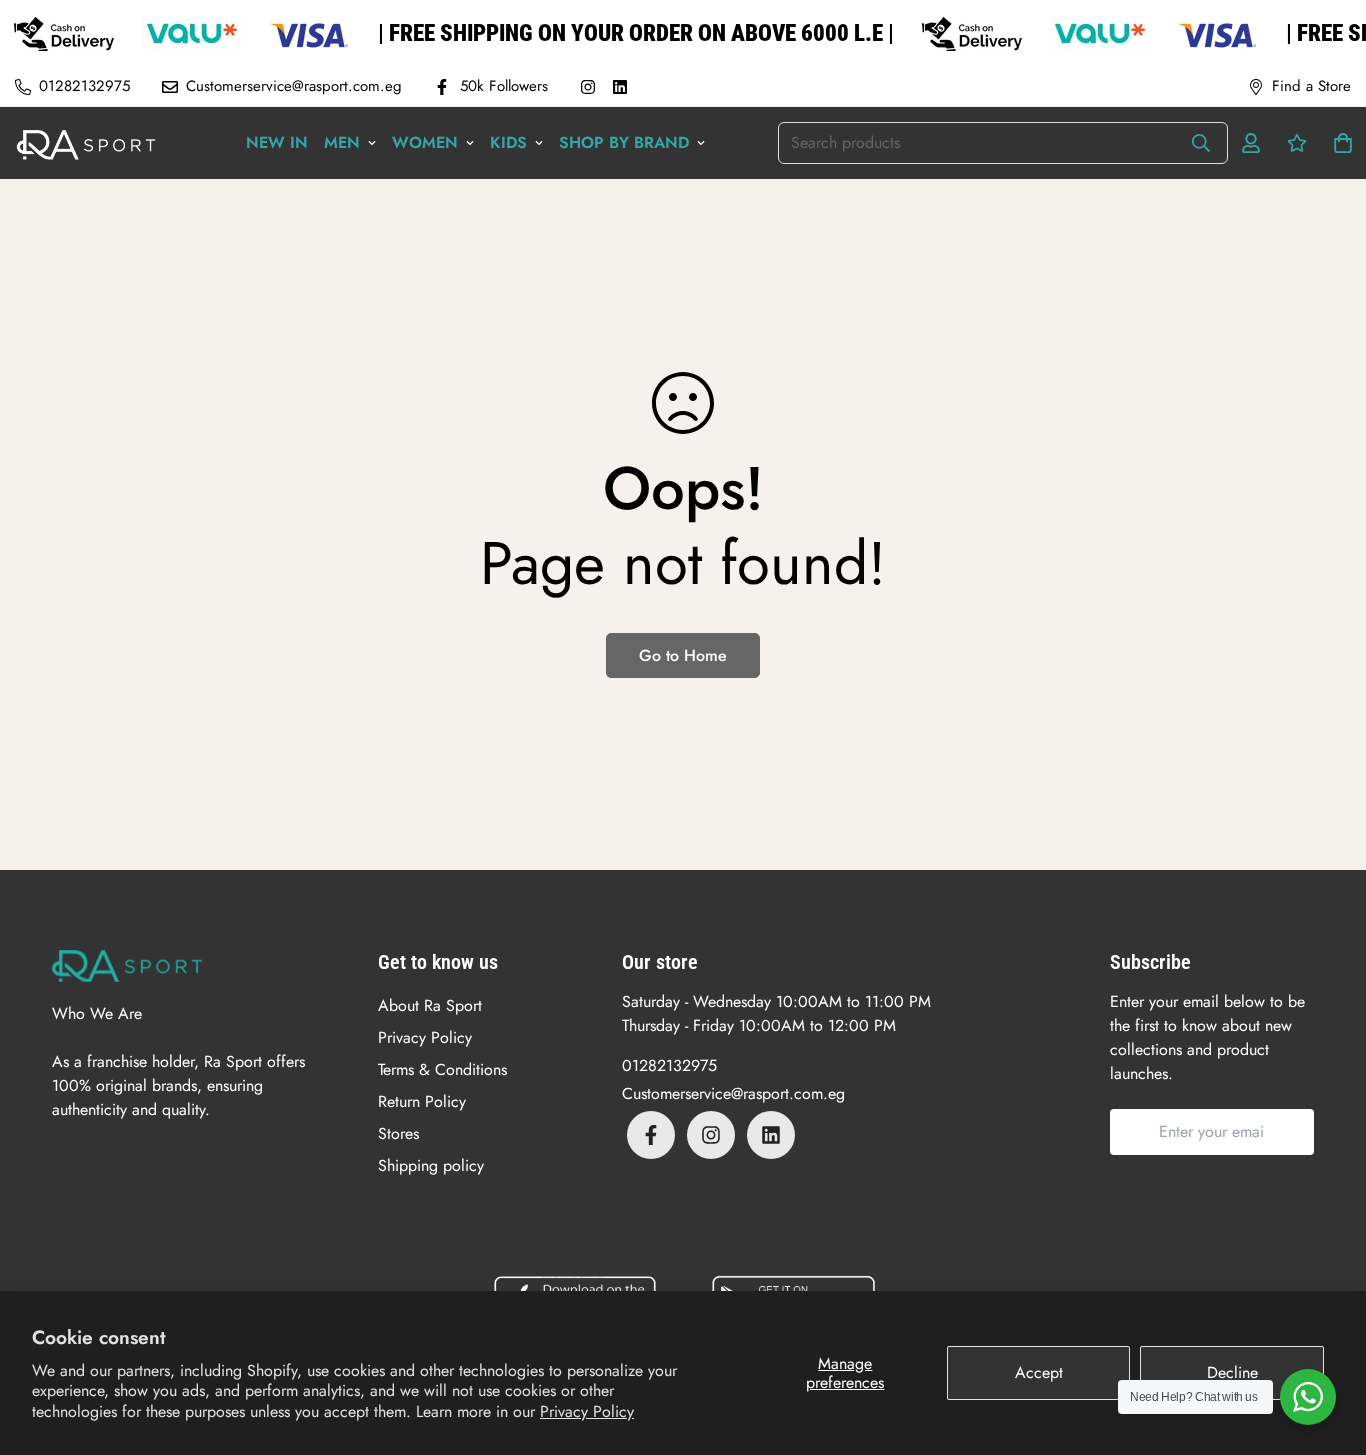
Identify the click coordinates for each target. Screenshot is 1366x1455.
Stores (398, 1133)
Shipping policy (431, 1165)
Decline (1232, 1372)
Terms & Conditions (442, 1069)
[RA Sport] (86, 143)
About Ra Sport (430, 1005)
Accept (1039, 1372)
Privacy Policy (587, 1411)
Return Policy (422, 1101)
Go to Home (683, 655)
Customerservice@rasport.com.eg (733, 1093)
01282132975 (669, 1065)
